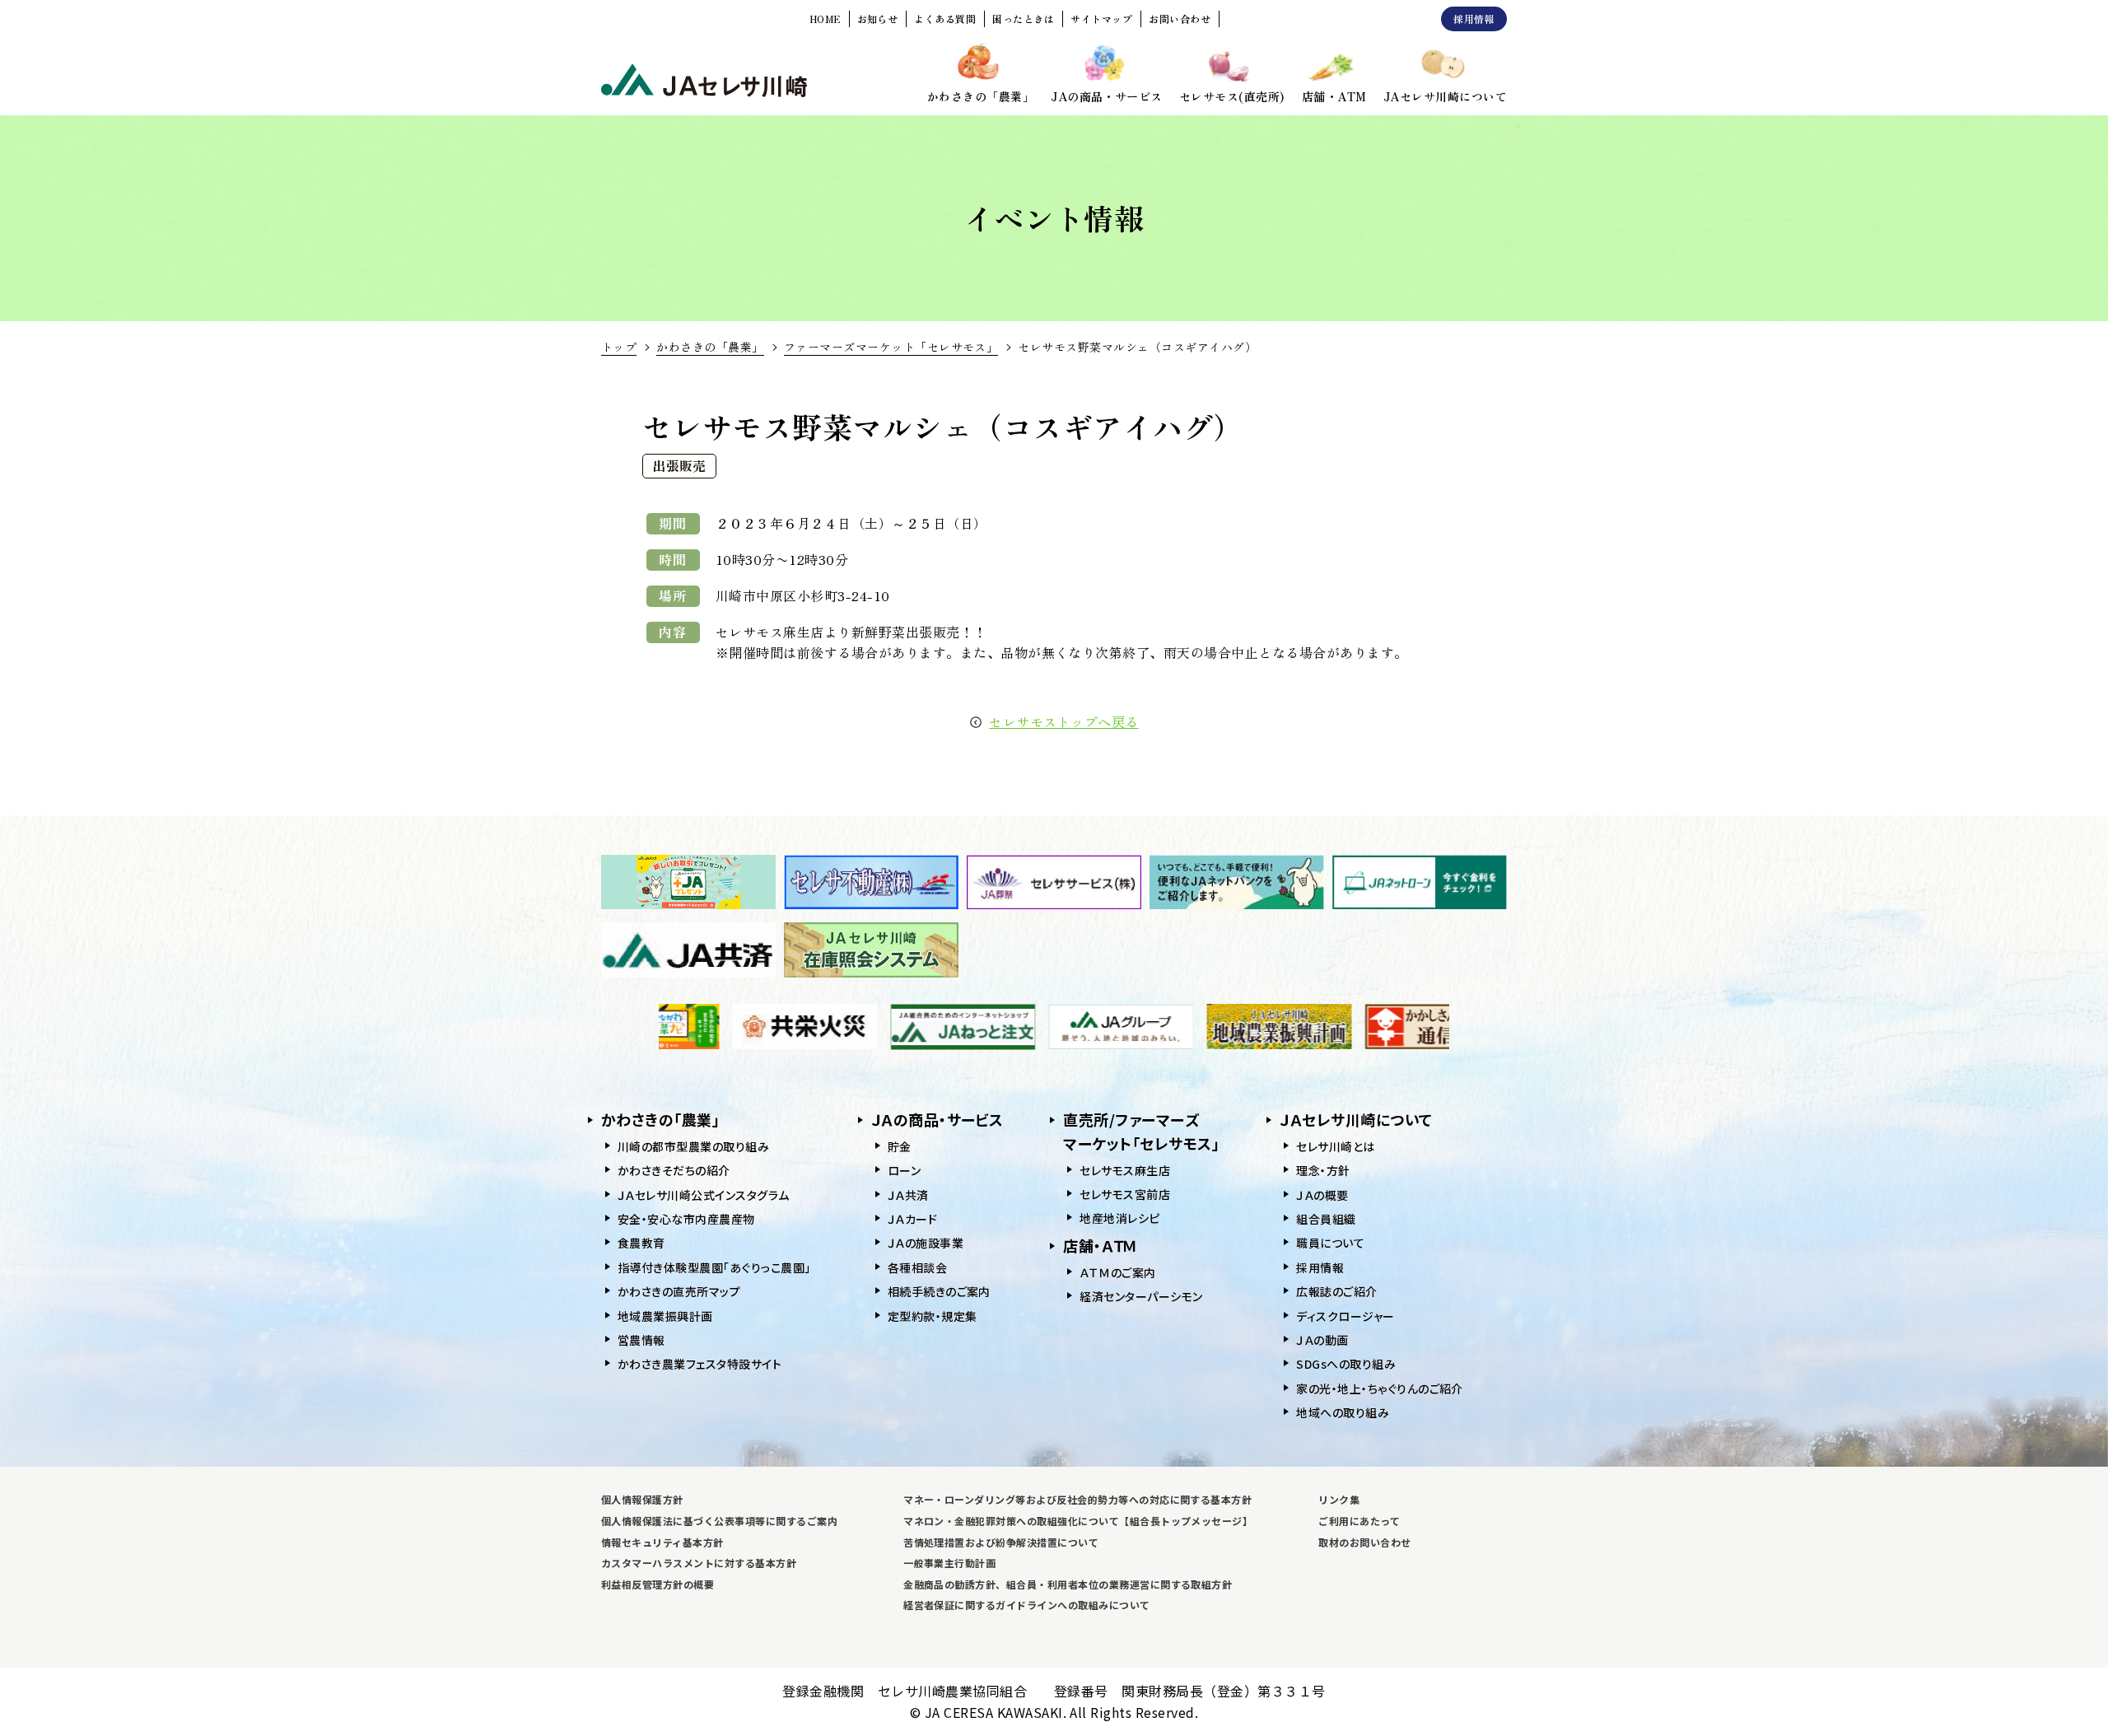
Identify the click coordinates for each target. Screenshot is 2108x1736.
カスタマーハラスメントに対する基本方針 (699, 1563)
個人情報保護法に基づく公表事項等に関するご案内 (719, 1521)
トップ (619, 347)
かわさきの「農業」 (710, 347)
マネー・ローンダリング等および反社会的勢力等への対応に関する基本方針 (1077, 1499)
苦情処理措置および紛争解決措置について (1001, 1542)
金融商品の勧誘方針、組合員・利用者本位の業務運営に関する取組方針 (1068, 1584)
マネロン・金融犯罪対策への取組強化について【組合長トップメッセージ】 (1078, 1521)
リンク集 (1339, 1499)
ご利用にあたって (1359, 1521)
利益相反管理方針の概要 (658, 1584)
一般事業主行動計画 (949, 1563)
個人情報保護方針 (642, 1499)
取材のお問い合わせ (1364, 1542)
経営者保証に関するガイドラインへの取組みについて (1027, 1605)
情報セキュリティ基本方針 (662, 1542)
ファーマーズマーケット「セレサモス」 (891, 347)
